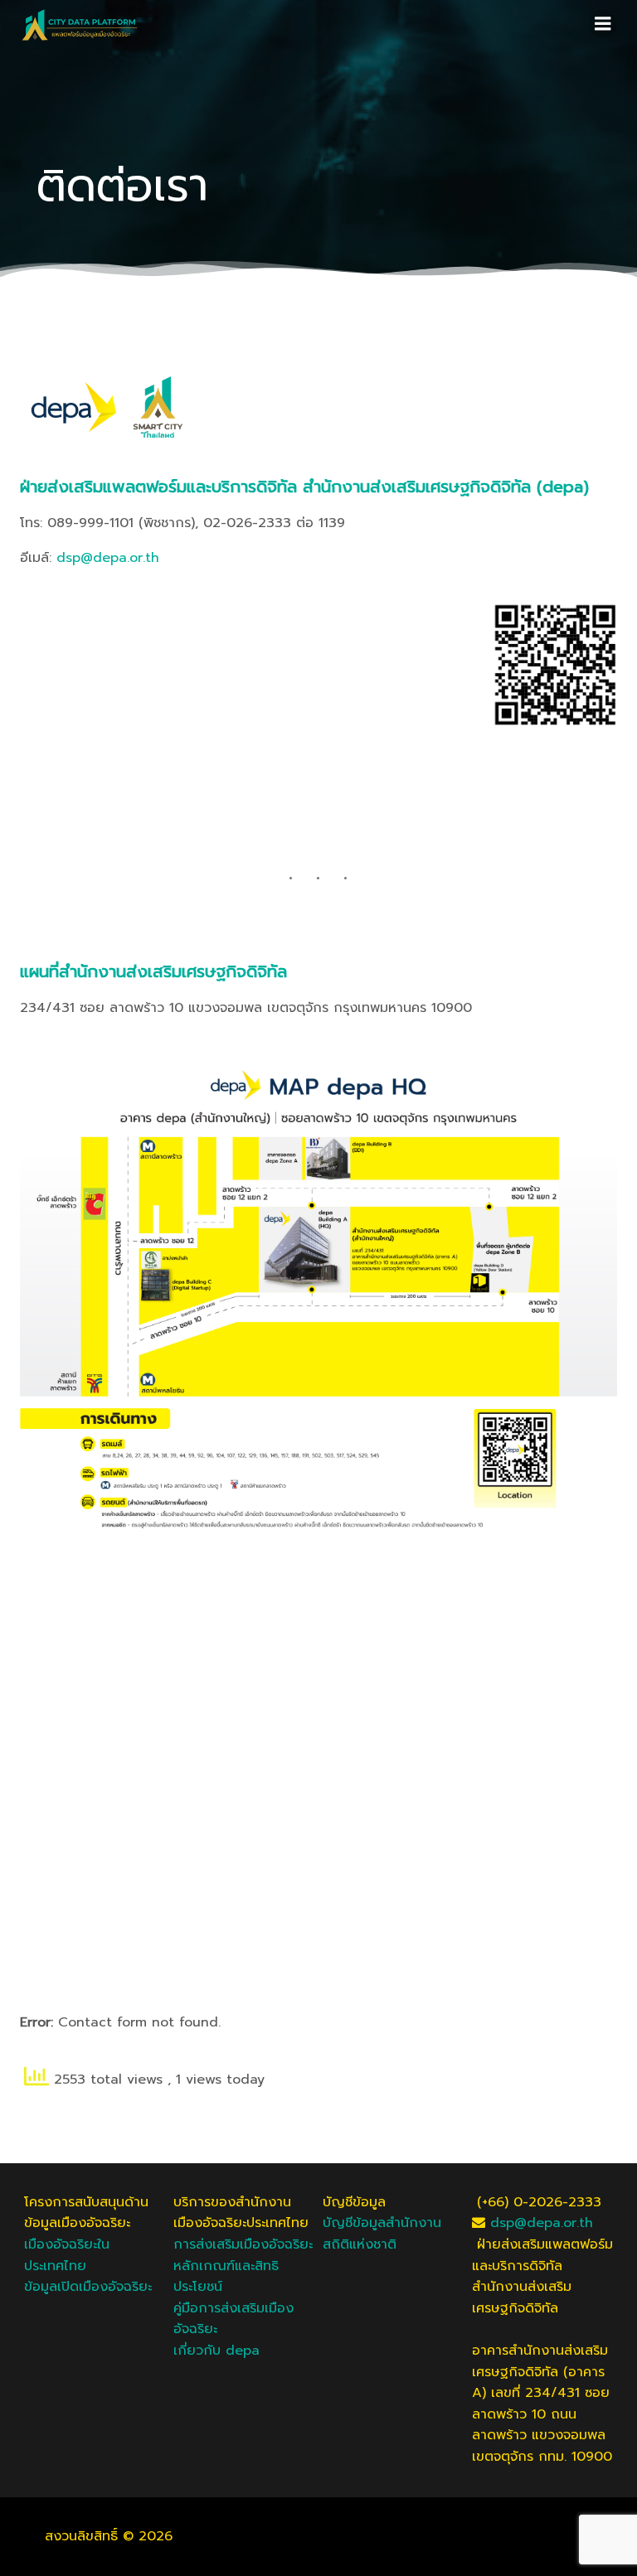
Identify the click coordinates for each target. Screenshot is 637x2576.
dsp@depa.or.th (108, 558)
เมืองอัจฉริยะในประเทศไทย (67, 2255)
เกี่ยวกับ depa (216, 2351)
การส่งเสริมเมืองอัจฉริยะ (243, 2244)
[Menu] (603, 24)
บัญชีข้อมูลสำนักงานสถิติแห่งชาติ (382, 2234)
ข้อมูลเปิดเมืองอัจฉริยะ (88, 2287)
